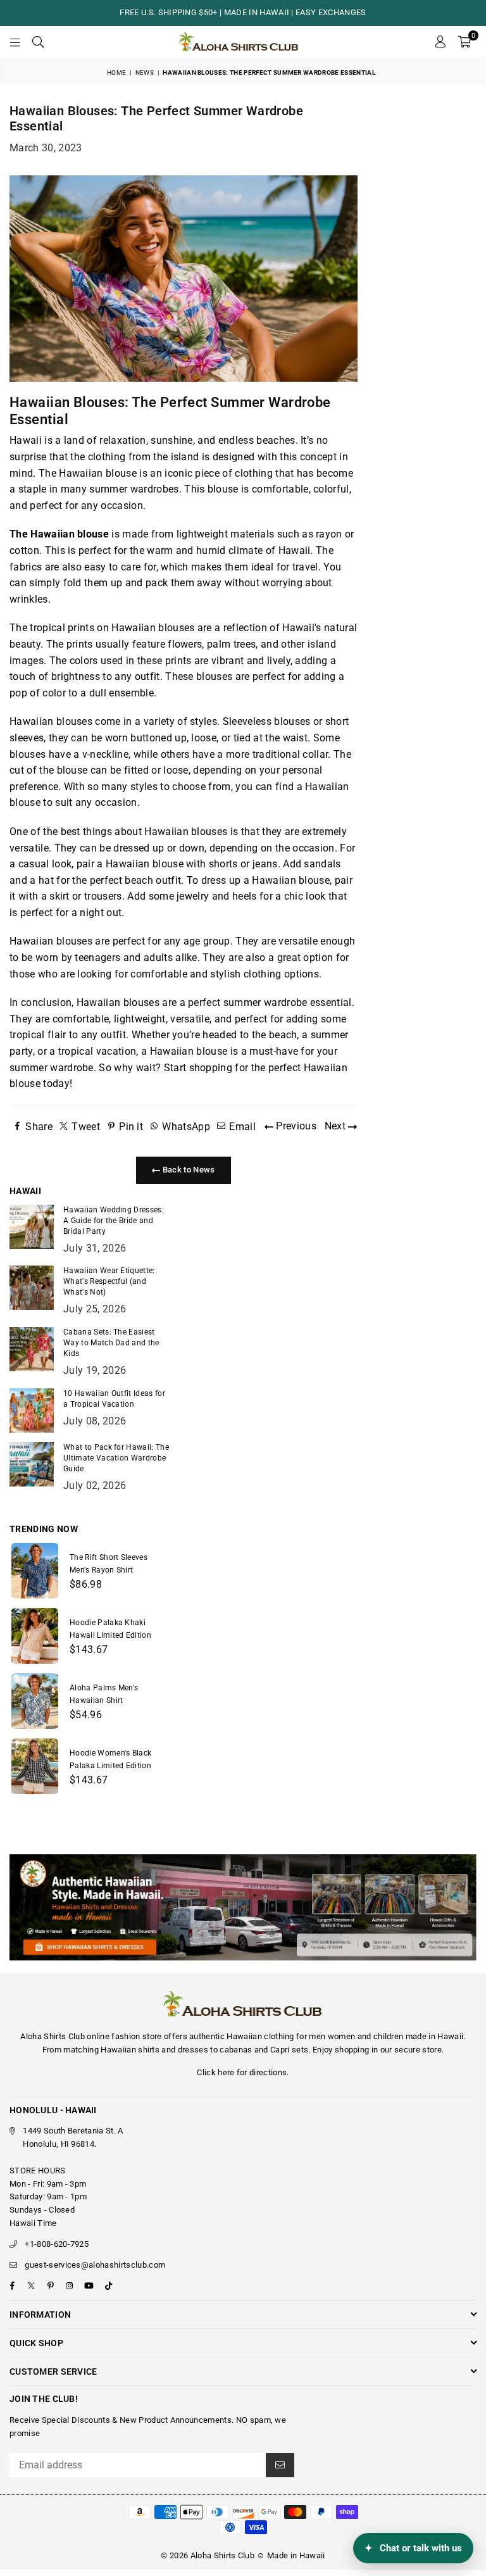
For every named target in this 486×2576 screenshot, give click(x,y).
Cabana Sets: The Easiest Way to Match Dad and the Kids (111, 1343)
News (145, 72)
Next (337, 1126)
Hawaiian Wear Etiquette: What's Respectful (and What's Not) (109, 1281)
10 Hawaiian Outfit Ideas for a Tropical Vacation (114, 1399)
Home (116, 72)
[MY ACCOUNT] (440, 42)
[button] (464, 42)
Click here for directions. (243, 2072)
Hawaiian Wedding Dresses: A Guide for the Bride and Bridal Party (114, 1221)
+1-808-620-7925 (57, 2244)
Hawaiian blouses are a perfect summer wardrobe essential (214, 1002)
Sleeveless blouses (267, 721)
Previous (295, 1126)
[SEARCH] (38, 42)
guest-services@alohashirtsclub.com (95, 2265)
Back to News (187, 1170)
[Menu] (15, 42)
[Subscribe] (280, 2465)
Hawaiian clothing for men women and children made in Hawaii (345, 2036)
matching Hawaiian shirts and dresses (136, 2050)
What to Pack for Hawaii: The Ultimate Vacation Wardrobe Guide (116, 1458)
